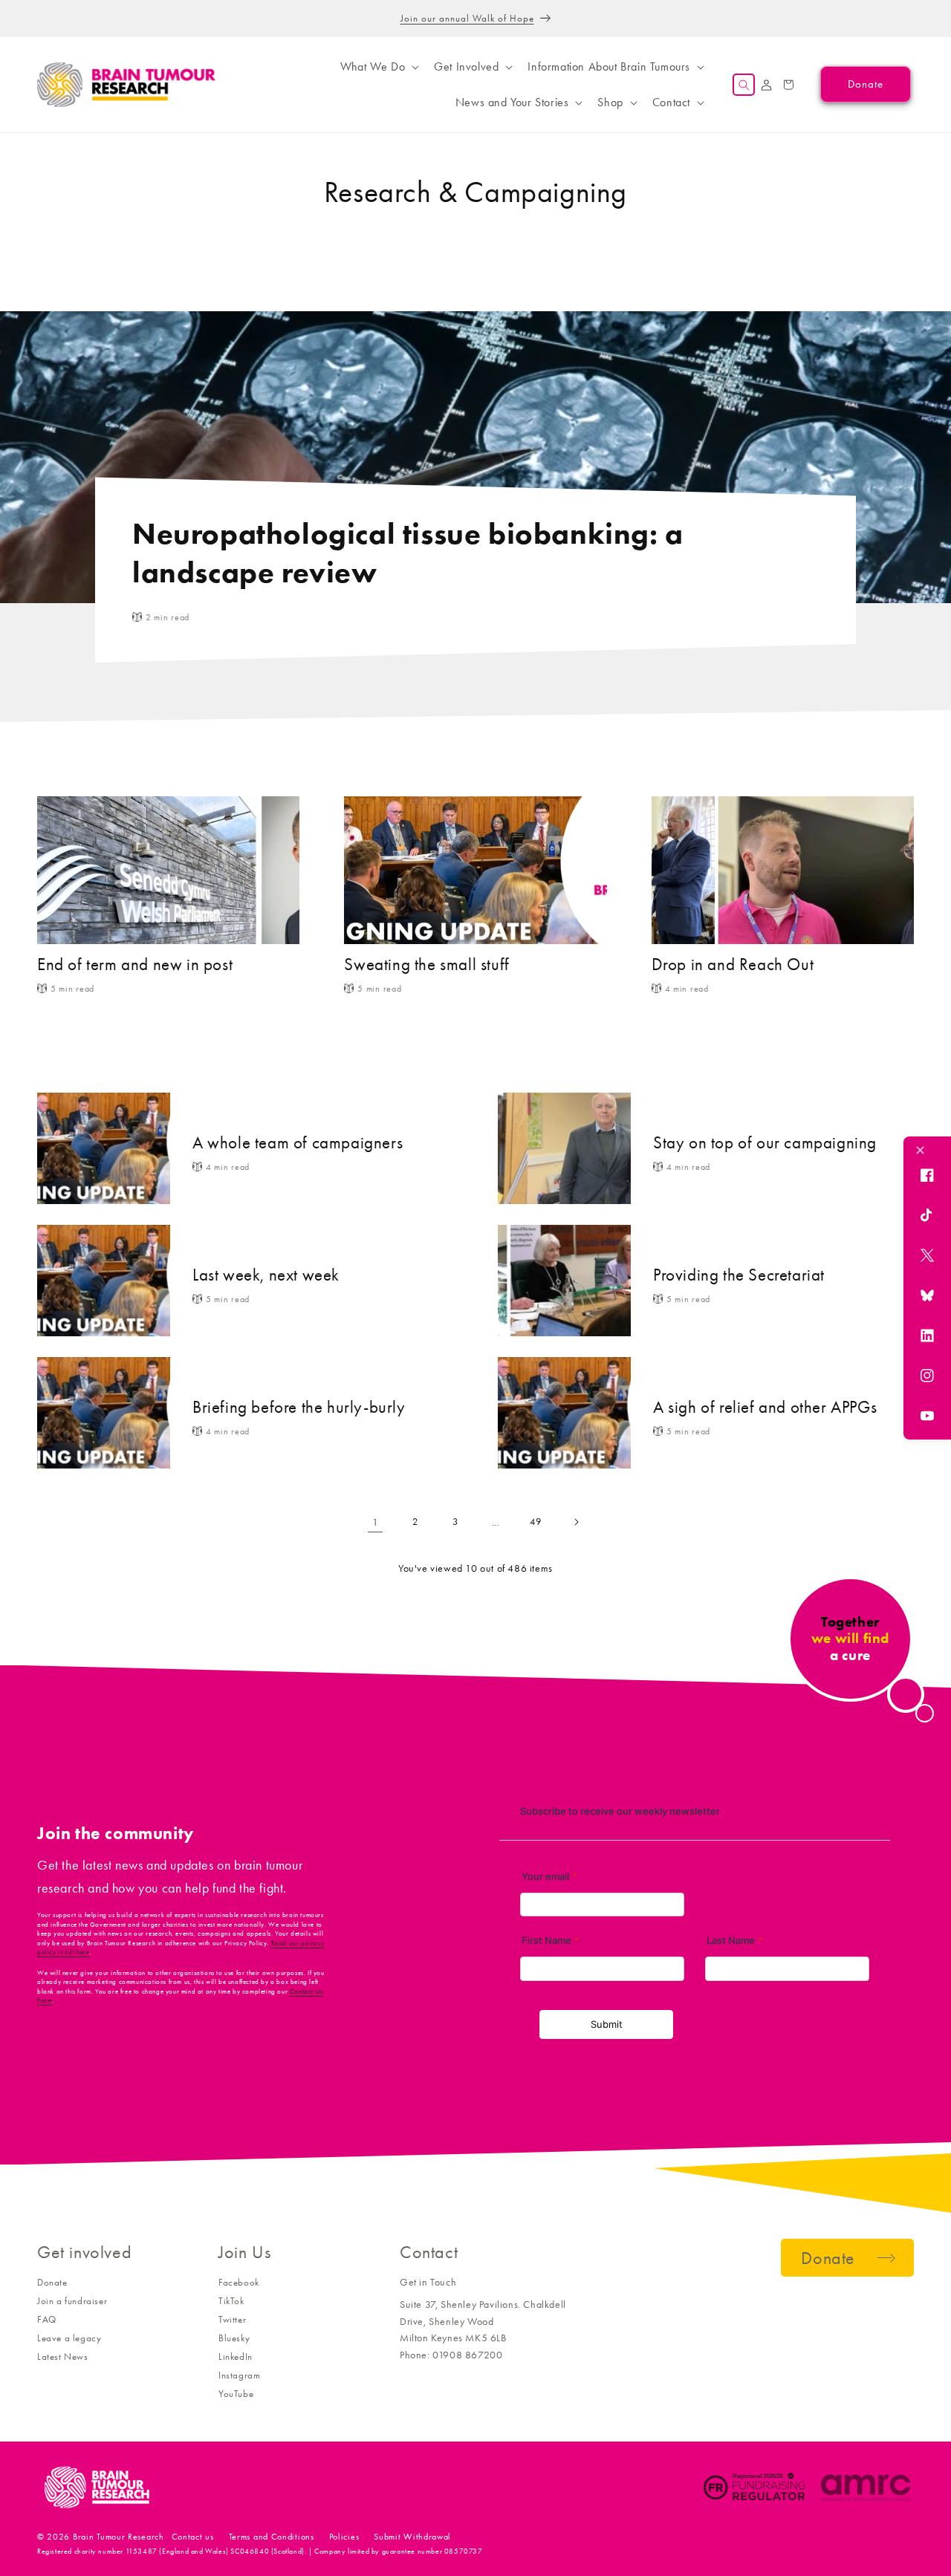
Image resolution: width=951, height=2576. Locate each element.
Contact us (193, 2537)
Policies (344, 2537)
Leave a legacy (69, 2338)
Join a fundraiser (72, 2301)
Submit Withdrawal (412, 2537)
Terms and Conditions (272, 2537)
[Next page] (576, 1522)
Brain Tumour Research (119, 2537)
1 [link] (376, 1522)
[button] (378, 67)
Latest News (63, 2357)
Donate (52, 2282)
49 (535, 1522)
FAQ (47, 2319)
